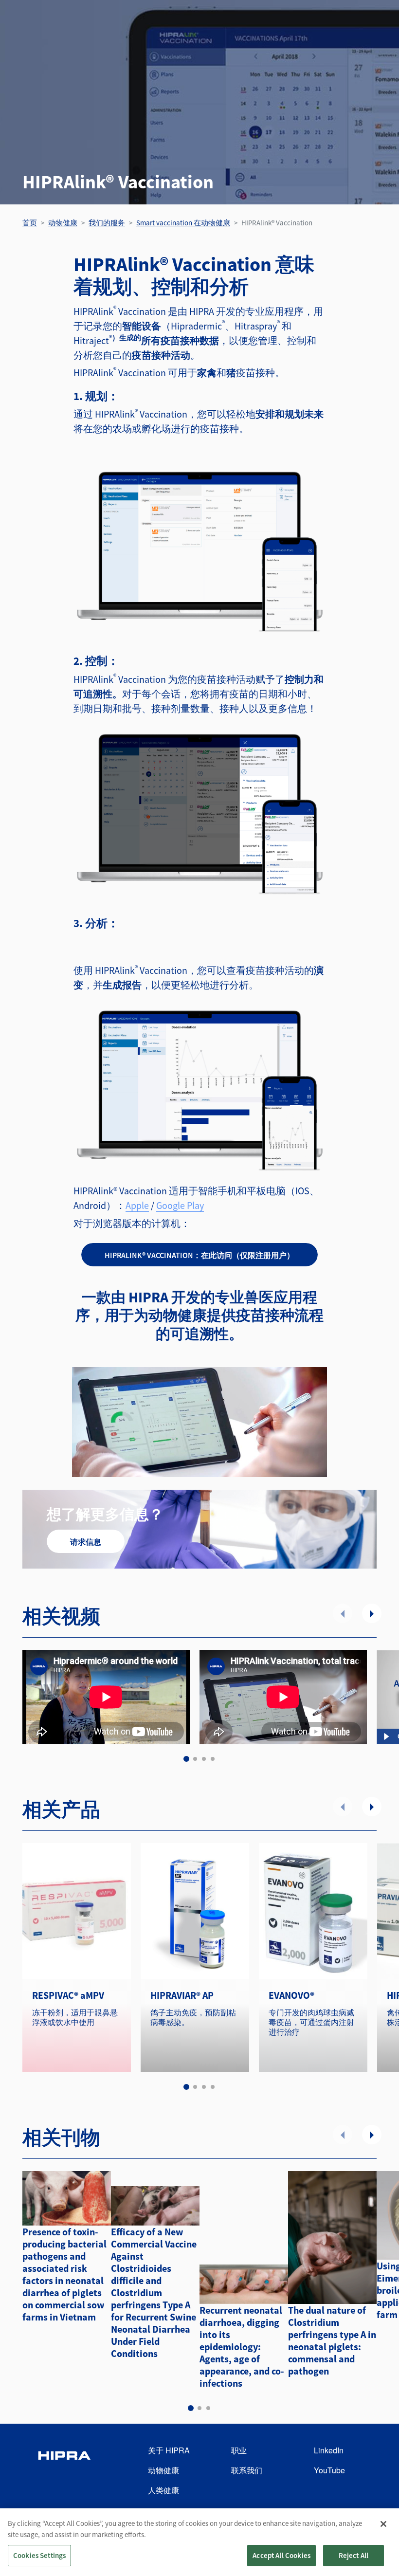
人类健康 (163, 2490)
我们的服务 (107, 223)
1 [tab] (186, 1759)
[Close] (383, 2524)
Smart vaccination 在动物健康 (183, 223)
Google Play (180, 1205)
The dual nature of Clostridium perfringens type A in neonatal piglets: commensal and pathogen (332, 2340)
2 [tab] (195, 1759)
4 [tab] (213, 1759)
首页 (30, 223)
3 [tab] (204, 1759)
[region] (199, 2542)
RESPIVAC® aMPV (68, 1995)
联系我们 (247, 2470)
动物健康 (63, 223)
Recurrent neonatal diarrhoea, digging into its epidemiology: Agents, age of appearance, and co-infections (242, 2347)
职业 (239, 2450)
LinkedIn (329, 2450)
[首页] (64, 2471)
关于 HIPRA (169, 2450)
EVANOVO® (291, 1995)
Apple (137, 1205)
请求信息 (86, 1542)
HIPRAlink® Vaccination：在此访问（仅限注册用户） (199, 1255)
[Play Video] (386, 1736)
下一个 (372, 1613)
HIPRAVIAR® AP (182, 1995)
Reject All (354, 2555)
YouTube (329, 2470)
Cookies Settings (39, 2555)
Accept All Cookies (281, 2555)
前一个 (343, 1613)
